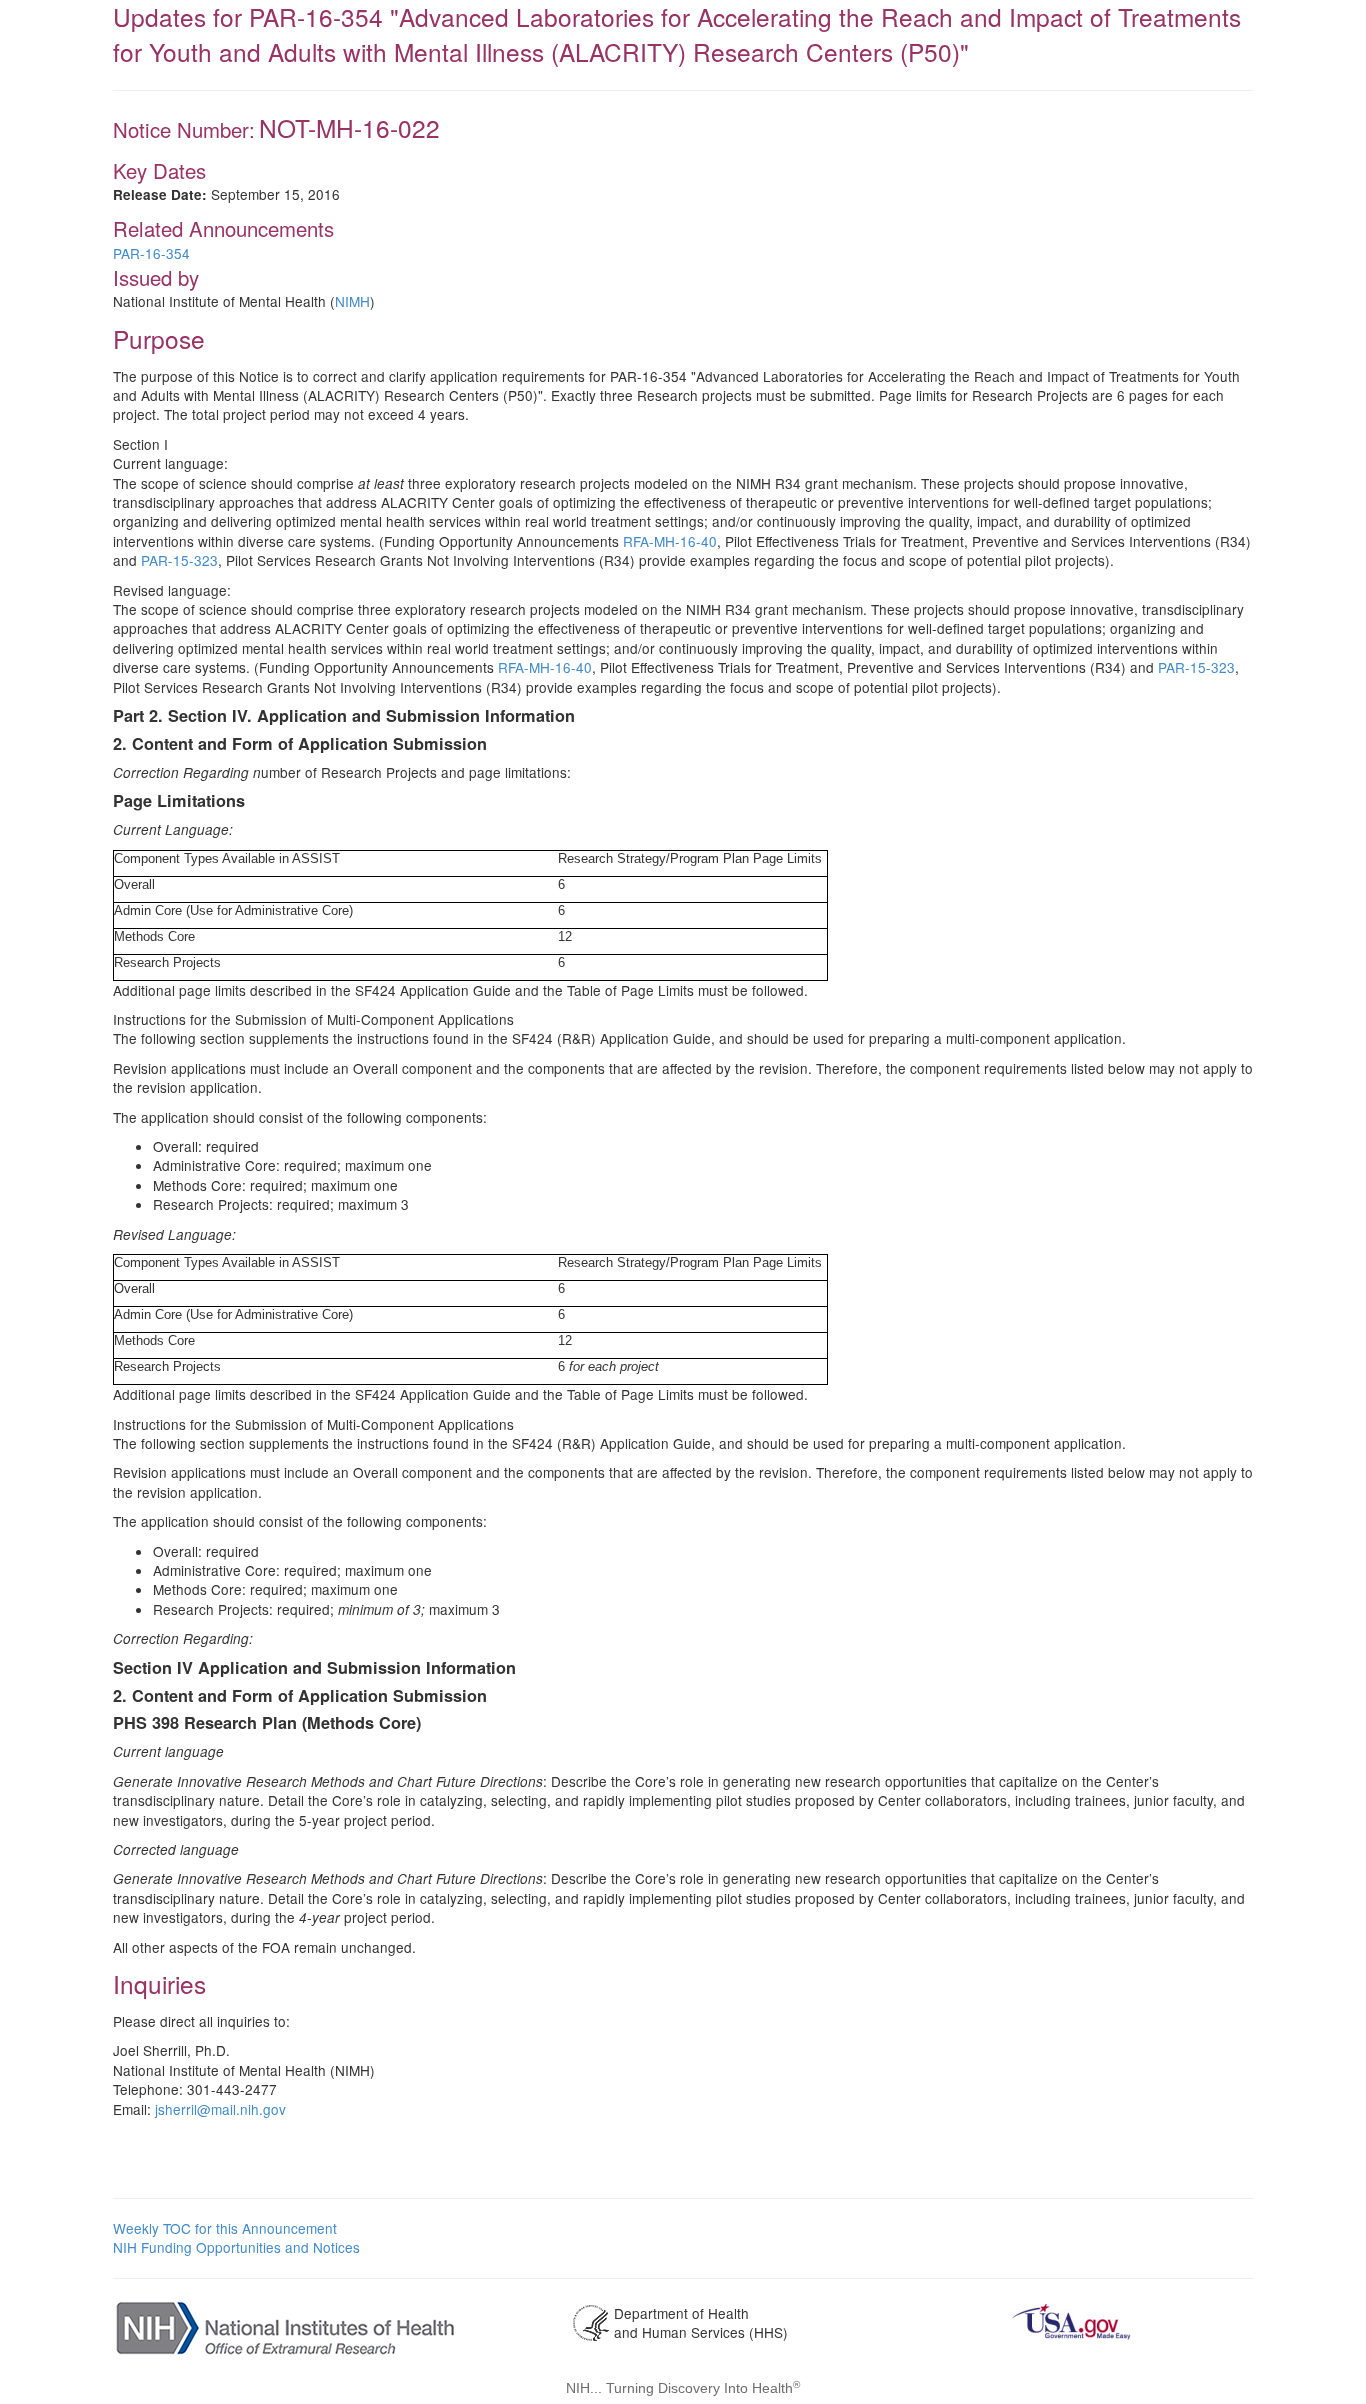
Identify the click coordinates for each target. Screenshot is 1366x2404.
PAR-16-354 (151, 253)
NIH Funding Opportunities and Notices (236, 2247)
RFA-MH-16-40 (670, 541)
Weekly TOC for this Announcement (225, 2228)
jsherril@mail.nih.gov (220, 2109)
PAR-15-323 (179, 560)
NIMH (352, 301)
